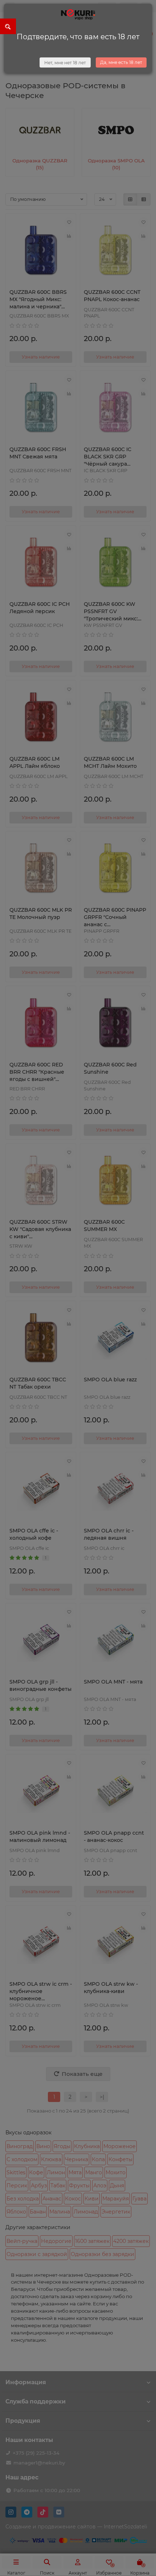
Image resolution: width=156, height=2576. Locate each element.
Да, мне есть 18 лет (121, 62)
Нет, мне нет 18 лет (65, 63)
